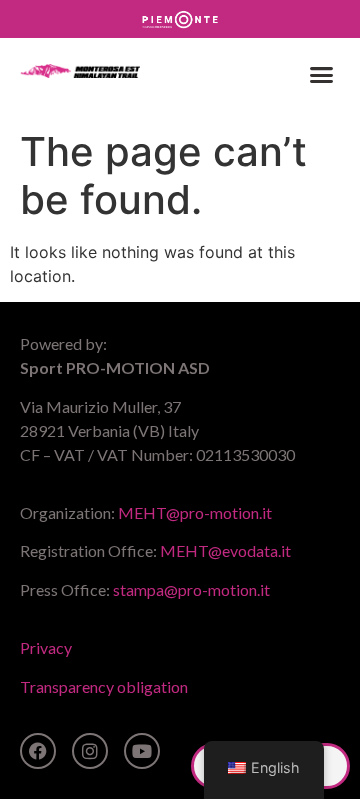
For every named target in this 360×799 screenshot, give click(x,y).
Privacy (46, 647)
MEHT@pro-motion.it (195, 512)
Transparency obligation (104, 686)
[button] (322, 74)
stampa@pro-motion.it (191, 589)
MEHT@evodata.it (225, 550)
